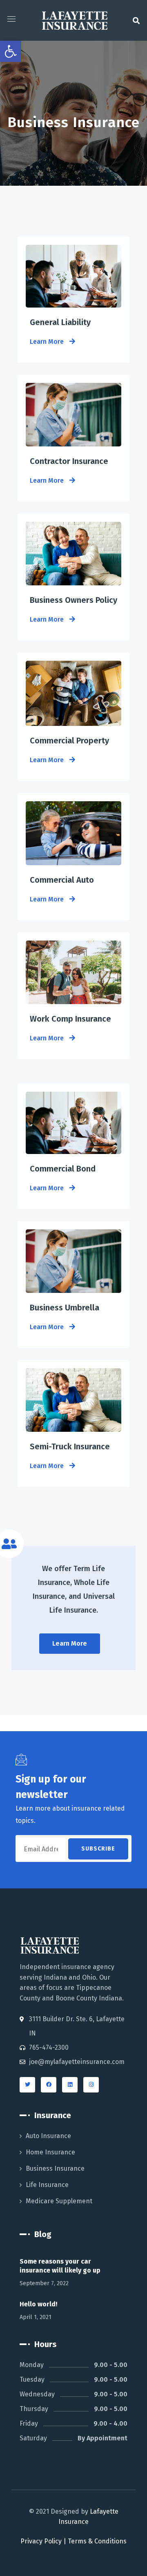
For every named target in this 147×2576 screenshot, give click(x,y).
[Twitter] (27, 2085)
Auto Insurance (48, 2136)
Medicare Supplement (59, 2201)
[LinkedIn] (70, 2085)
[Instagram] (91, 2085)
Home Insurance (50, 2152)
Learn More (48, 342)
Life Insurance (47, 2185)
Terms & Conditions (97, 2541)
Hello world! (38, 2304)
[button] (136, 20)
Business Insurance (55, 2168)
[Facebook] (49, 2085)
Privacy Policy (41, 2541)
